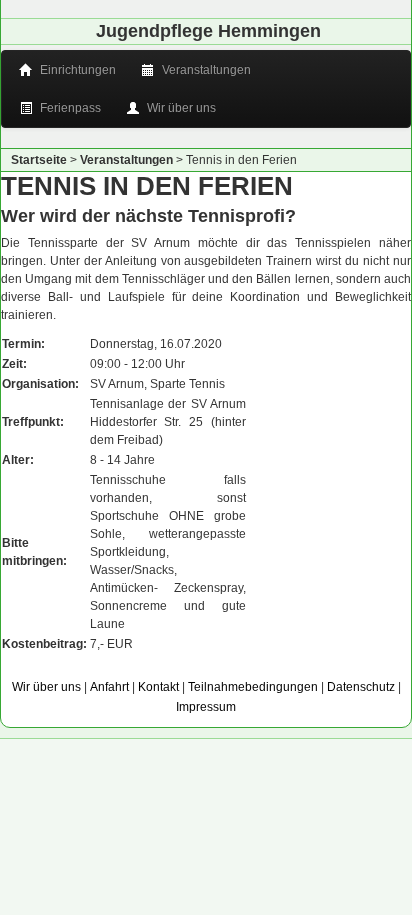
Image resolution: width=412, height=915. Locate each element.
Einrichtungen (76, 70)
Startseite (39, 160)
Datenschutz (361, 687)
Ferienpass (69, 108)
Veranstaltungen (205, 70)
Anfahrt (109, 687)
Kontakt (158, 687)
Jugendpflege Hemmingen (208, 31)
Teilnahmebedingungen (253, 687)
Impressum (206, 707)
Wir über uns (180, 108)
